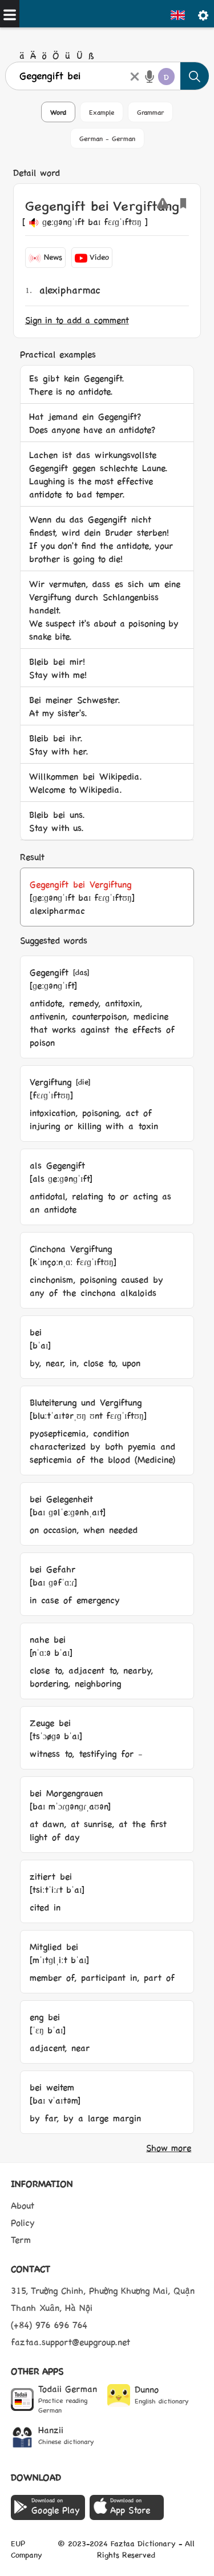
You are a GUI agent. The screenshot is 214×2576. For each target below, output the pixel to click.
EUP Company (27, 2549)
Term (21, 2239)
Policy (23, 2222)
